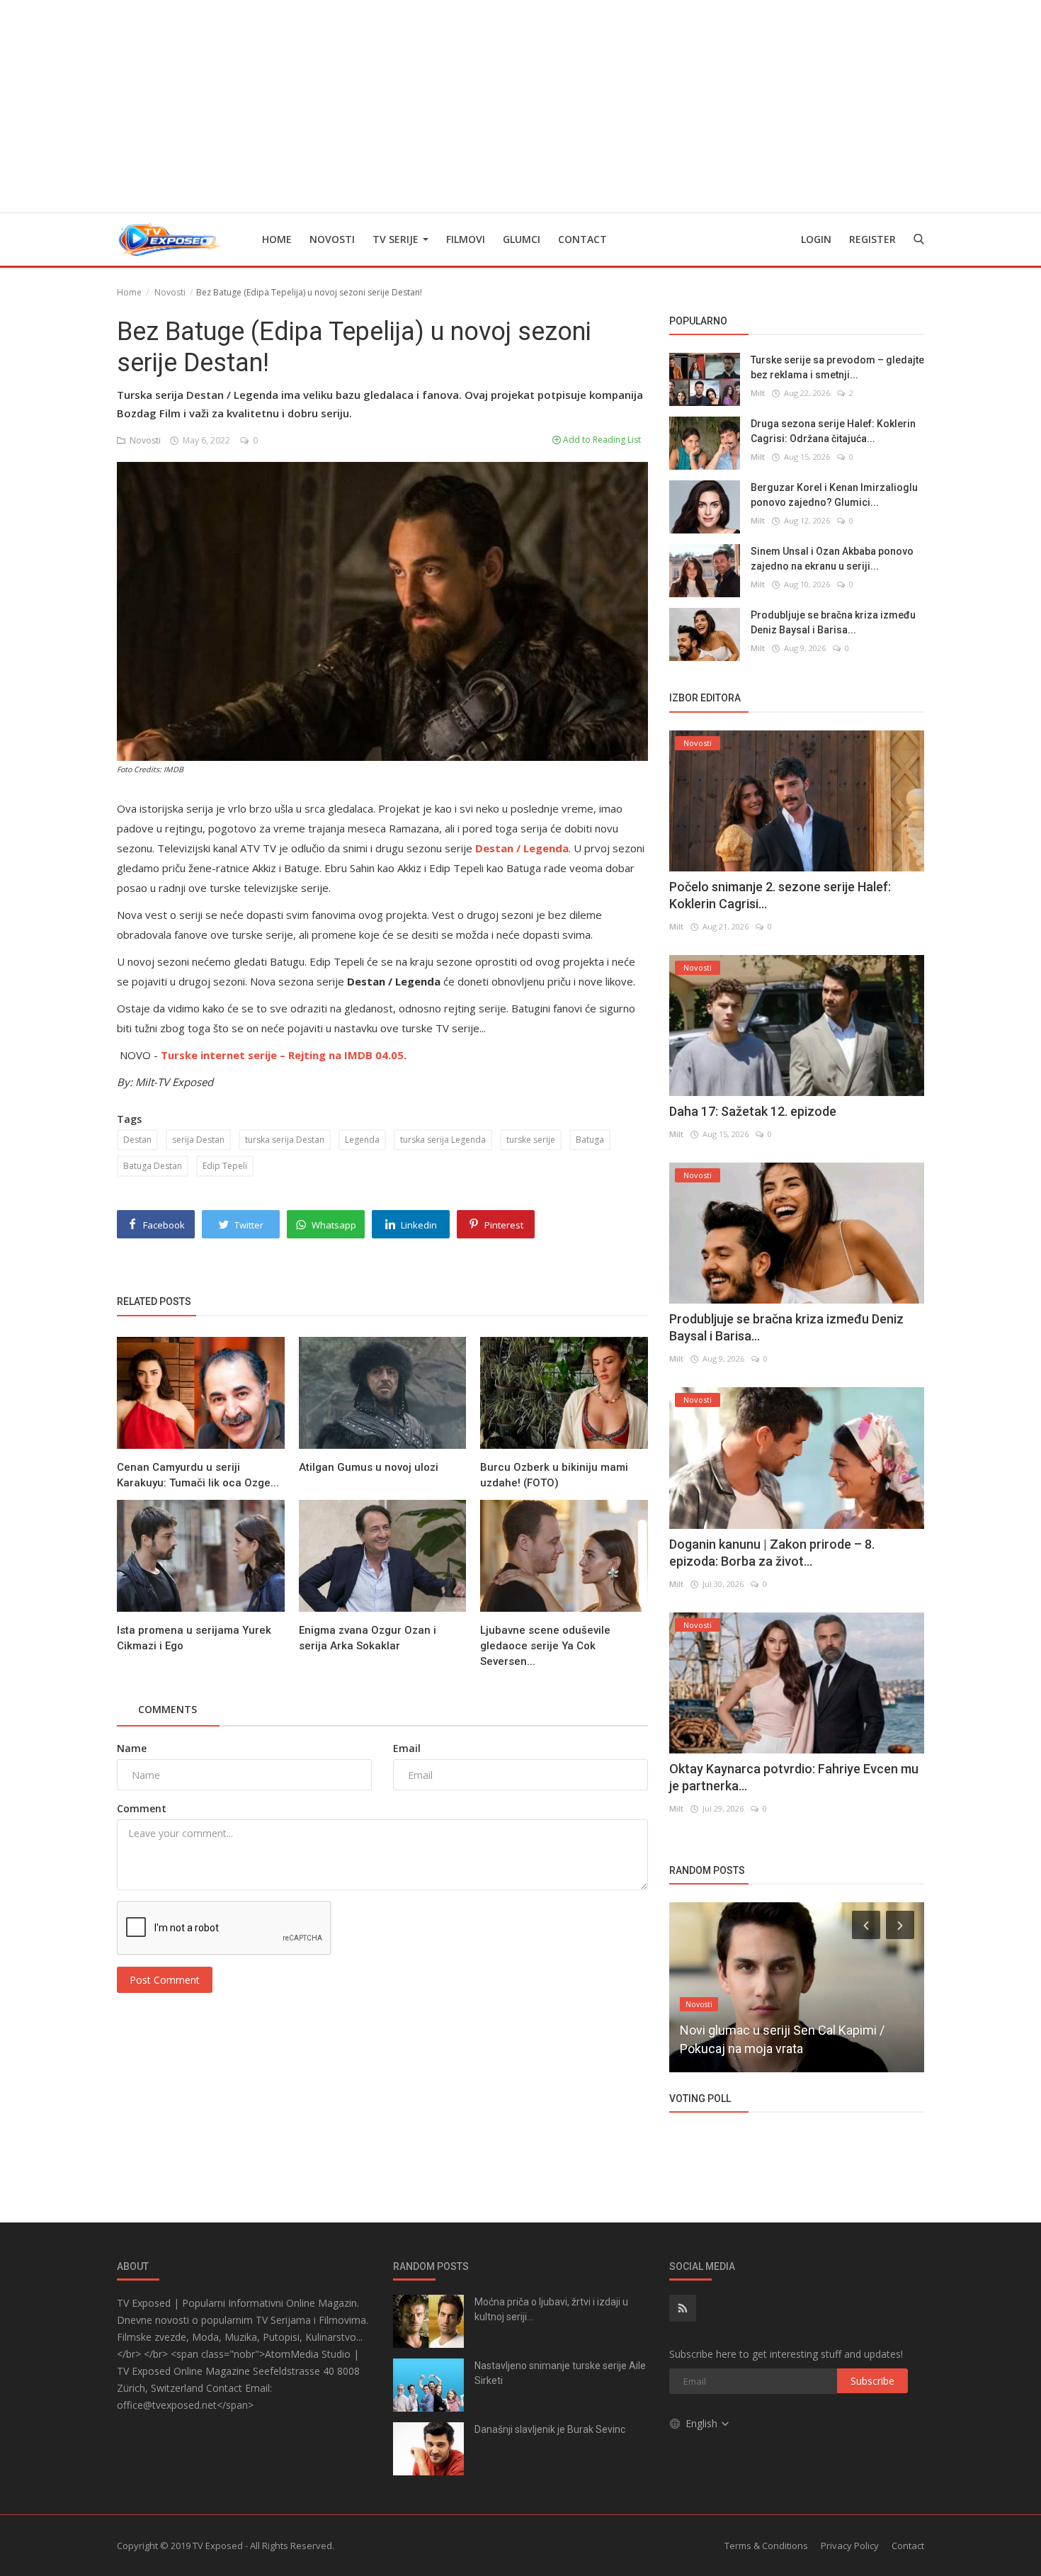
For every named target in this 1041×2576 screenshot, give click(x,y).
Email (407, 1748)
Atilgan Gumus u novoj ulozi (369, 1467)
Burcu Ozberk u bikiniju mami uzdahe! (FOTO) (554, 1475)
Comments (167, 1709)
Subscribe (872, 2381)
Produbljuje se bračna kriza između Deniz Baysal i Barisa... (833, 622)
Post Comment (165, 1980)
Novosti (332, 239)
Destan (137, 1140)
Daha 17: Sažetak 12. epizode (753, 1111)
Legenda (362, 1140)
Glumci (522, 239)
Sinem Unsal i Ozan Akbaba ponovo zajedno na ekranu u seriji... (832, 559)
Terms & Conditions (766, 2546)
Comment (142, 1808)
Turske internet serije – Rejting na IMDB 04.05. (284, 1055)
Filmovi (466, 239)
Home (277, 239)
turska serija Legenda (443, 1140)
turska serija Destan (285, 1140)
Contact (582, 239)
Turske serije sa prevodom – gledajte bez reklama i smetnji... (837, 367)
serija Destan (198, 1140)
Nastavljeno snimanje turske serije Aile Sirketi (560, 2373)
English (703, 2423)
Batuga (590, 1140)
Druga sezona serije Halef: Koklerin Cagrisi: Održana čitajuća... (833, 431)
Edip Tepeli (225, 1166)
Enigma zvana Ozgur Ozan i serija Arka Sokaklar (368, 1638)
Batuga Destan (153, 1166)
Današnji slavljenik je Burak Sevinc (550, 2429)
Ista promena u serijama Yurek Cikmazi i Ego (194, 1638)
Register (872, 239)
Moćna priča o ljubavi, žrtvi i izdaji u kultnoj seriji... (551, 2309)
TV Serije (397, 239)
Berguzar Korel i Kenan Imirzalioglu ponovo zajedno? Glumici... (834, 495)
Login (816, 239)
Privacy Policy (850, 2546)
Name (132, 1748)
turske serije (531, 1140)
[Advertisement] (520, 106)
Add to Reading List (601, 440)
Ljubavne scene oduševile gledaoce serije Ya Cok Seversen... (545, 1646)
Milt (758, 393)
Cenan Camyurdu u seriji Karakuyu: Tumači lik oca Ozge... (198, 1475)
